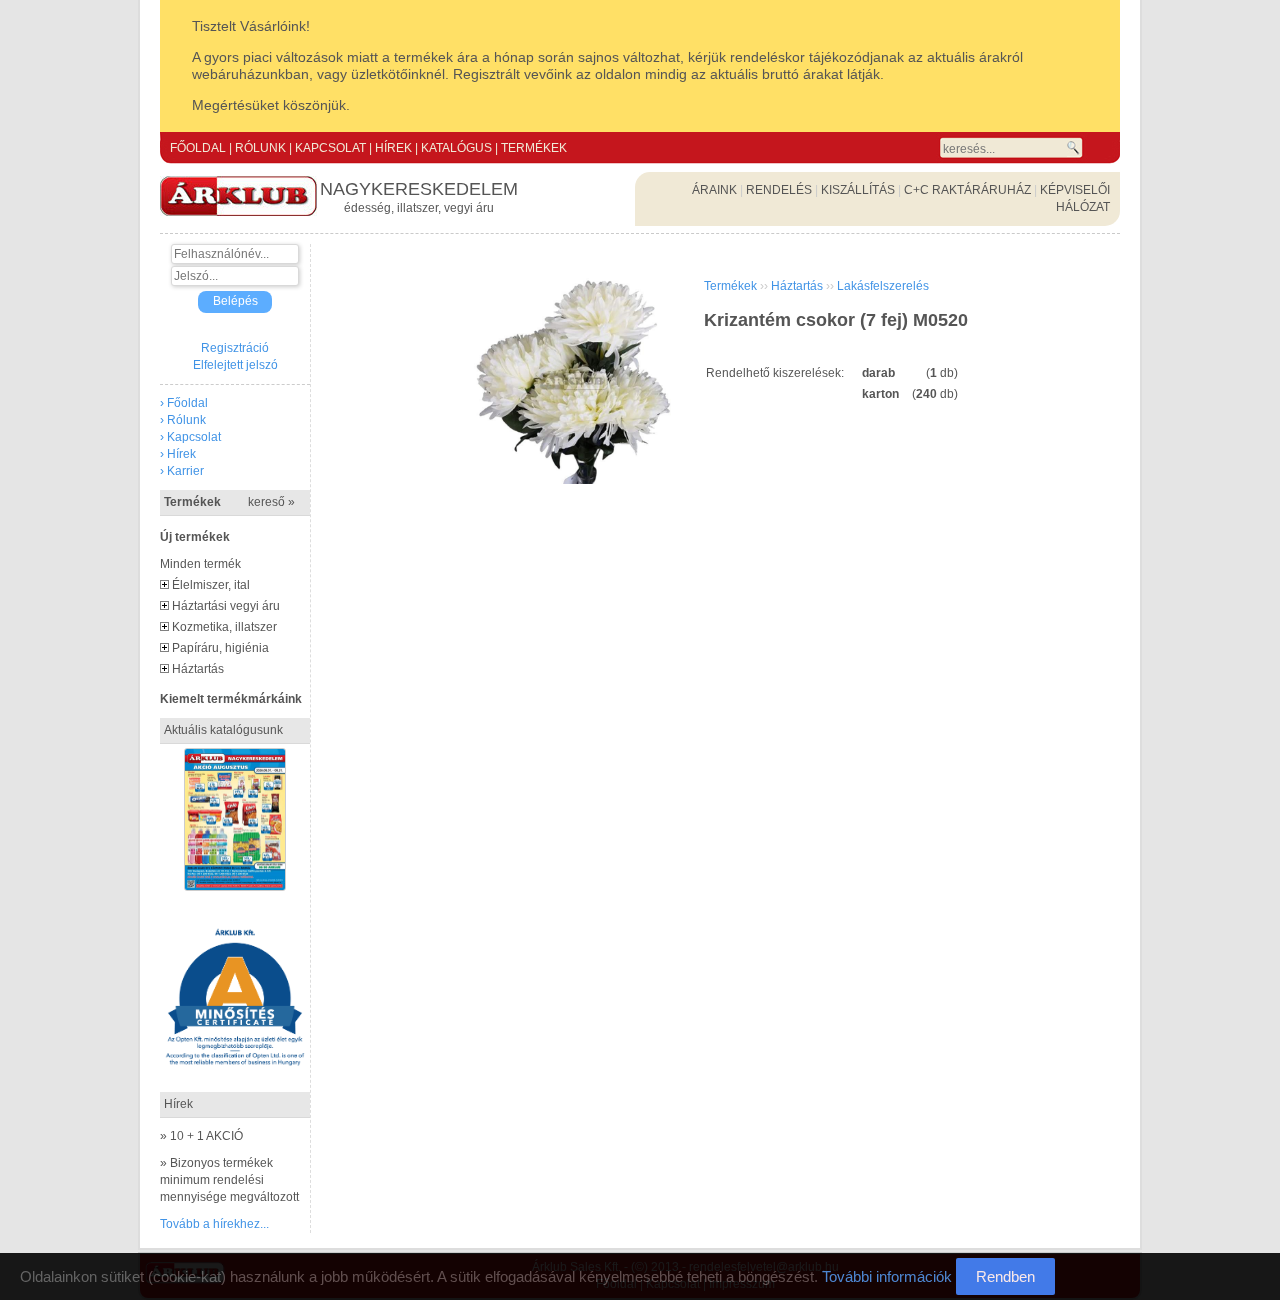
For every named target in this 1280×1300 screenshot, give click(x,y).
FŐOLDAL (198, 148)
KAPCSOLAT (330, 148)
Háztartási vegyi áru (226, 606)
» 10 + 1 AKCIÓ (201, 1136)
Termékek (229, 502)
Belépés (235, 301)
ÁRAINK (714, 190)
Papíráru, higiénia (220, 648)
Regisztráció (235, 348)
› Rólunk (183, 420)
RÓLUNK (260, 148)
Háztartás (198, 669)
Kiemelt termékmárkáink (231, 699)
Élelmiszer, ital (211, 585)
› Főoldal (184, 403)
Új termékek (195, 537)
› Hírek (178, 454)
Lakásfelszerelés (883, 286)
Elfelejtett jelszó (235, 365)
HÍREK (393, 148)
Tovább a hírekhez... (214, 1224)
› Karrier (182, 471)
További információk (887, 1276)
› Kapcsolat (190, 437)
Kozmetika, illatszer (224, 627)
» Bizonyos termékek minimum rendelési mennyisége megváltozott (229, 1180)
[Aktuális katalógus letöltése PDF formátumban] (235, 756)
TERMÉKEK (534, 148)
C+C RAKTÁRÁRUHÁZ (967, 190)
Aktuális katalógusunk (223, 730)
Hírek (178, 1104)
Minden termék (200, 564)
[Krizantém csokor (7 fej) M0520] (574, 480)
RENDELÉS (779, 190)
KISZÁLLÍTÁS (858, 190)
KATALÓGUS (456, 148)
